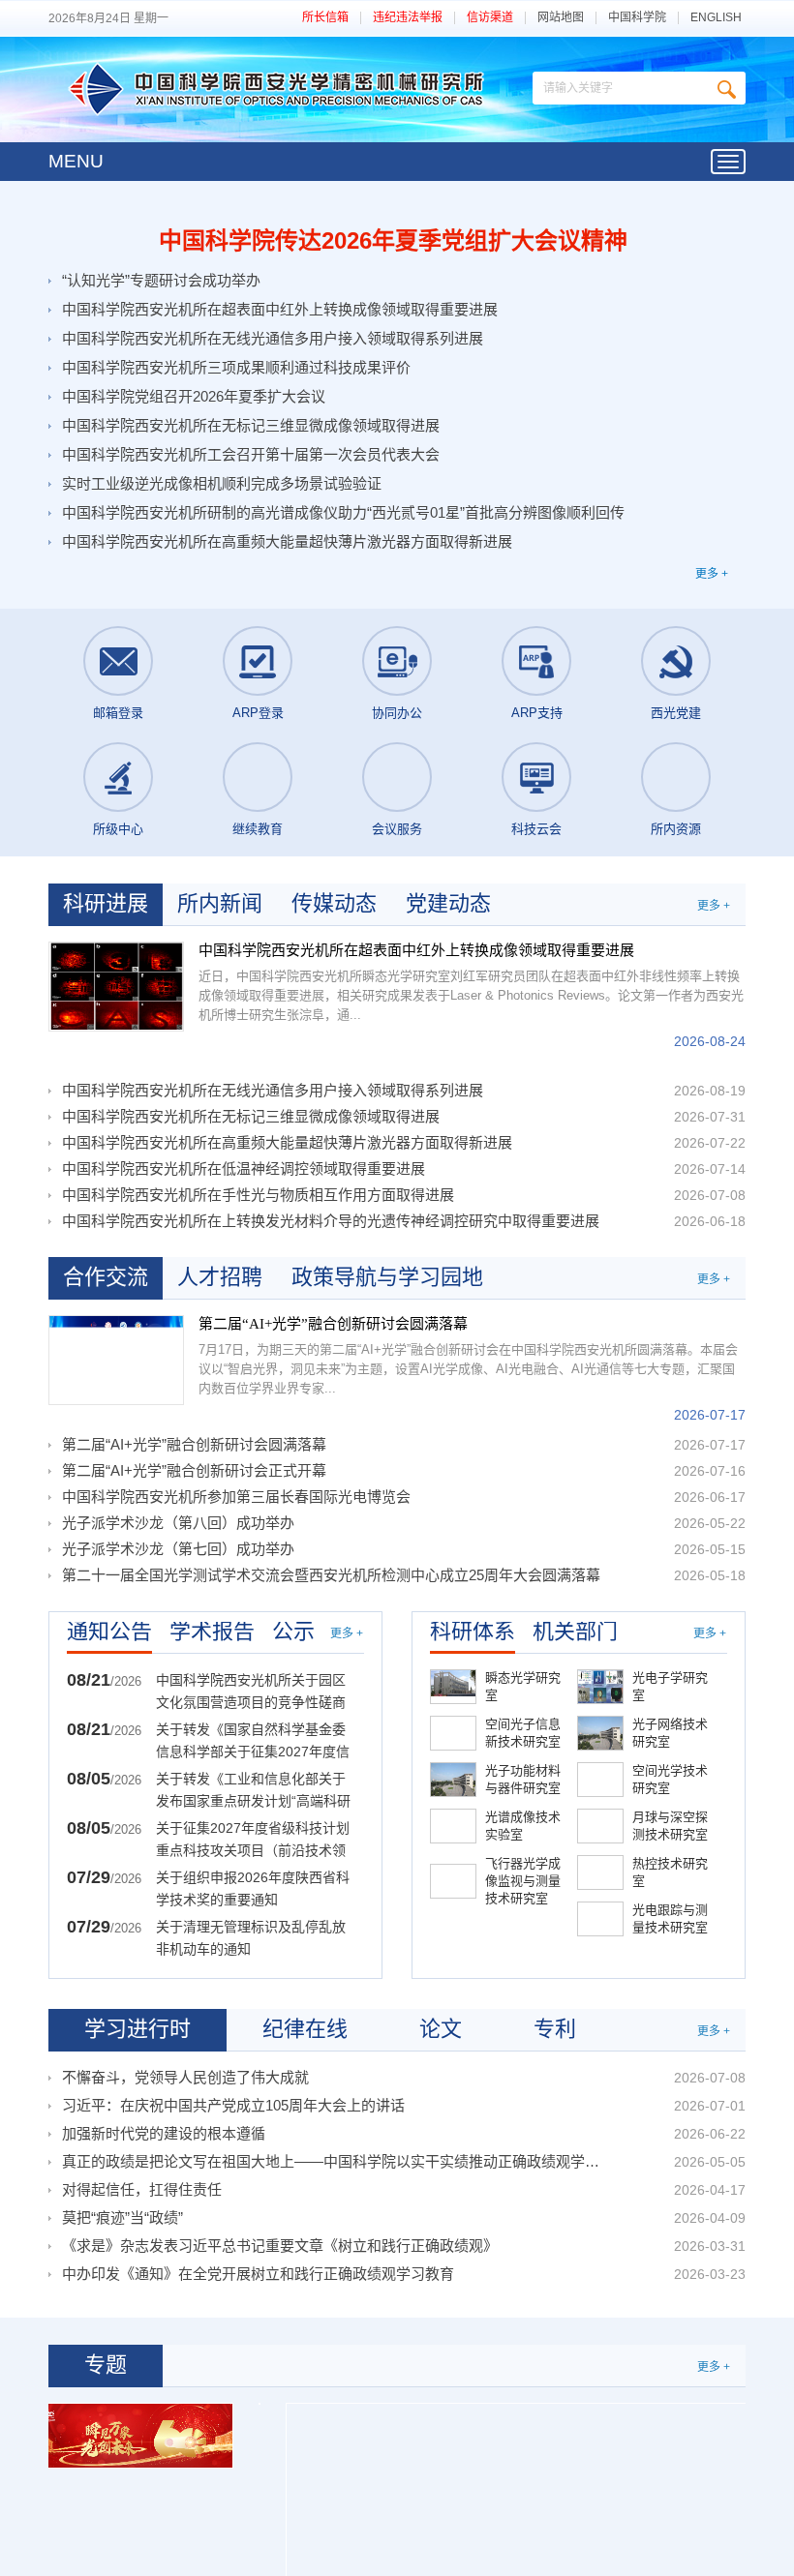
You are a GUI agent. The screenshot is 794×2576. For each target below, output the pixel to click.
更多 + (712, 574)
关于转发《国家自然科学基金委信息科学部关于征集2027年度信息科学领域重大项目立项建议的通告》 (253, 1742)
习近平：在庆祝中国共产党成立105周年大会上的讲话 (233, 2105)
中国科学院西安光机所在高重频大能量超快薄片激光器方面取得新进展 (287, 541)
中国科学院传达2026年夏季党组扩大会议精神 (393, 240)
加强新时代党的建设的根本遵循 (164, 2133)
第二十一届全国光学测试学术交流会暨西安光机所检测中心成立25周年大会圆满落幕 (331, 1575)
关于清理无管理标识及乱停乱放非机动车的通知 (251, 1938)
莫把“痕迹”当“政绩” (122, 2217)
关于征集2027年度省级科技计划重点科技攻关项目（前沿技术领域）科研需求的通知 (253, 1841)
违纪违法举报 (408, 18)
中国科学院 (637, 18)
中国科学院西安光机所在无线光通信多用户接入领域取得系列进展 (273, 338)
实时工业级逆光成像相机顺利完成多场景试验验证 (222, 483)
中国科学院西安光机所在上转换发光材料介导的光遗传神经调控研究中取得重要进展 (331, 1221)
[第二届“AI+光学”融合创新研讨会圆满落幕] (116, 1360)
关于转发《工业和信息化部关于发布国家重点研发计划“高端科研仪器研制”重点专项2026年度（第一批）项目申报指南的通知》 (255, 1792)
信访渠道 (490, 18)
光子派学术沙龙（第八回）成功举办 (178, 1523)
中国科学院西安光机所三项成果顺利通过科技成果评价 (236, 367)
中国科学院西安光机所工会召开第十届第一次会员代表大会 (251, 454)
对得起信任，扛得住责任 (142, 2189)
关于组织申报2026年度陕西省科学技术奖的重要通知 (253, 1888)
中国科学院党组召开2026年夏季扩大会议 (194, 396)
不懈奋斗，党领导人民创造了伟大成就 (185, 2077)
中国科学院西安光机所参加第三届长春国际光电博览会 (236, 1497)
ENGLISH (716, 18)
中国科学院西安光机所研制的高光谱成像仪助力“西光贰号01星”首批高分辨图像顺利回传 (343, 512)
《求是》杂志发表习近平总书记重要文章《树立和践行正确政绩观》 (280, 2246)
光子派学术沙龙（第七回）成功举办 (178, 1549)
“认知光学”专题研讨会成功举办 (161, 280)
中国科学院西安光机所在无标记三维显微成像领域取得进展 (251, 425)
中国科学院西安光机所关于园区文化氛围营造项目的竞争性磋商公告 (251, 1693)
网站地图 (561, 18)
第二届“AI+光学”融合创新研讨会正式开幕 (194, 1470)
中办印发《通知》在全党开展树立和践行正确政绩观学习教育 (258, 2274)
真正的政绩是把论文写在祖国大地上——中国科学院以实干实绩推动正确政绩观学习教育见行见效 (334, 2161)
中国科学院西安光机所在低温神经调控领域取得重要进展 (244, 1168)
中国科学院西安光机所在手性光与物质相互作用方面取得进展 (258, 1195)
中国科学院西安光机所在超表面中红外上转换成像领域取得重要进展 (280, 309)
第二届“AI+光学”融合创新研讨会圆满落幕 (333, 1324)
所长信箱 (325, 18)
